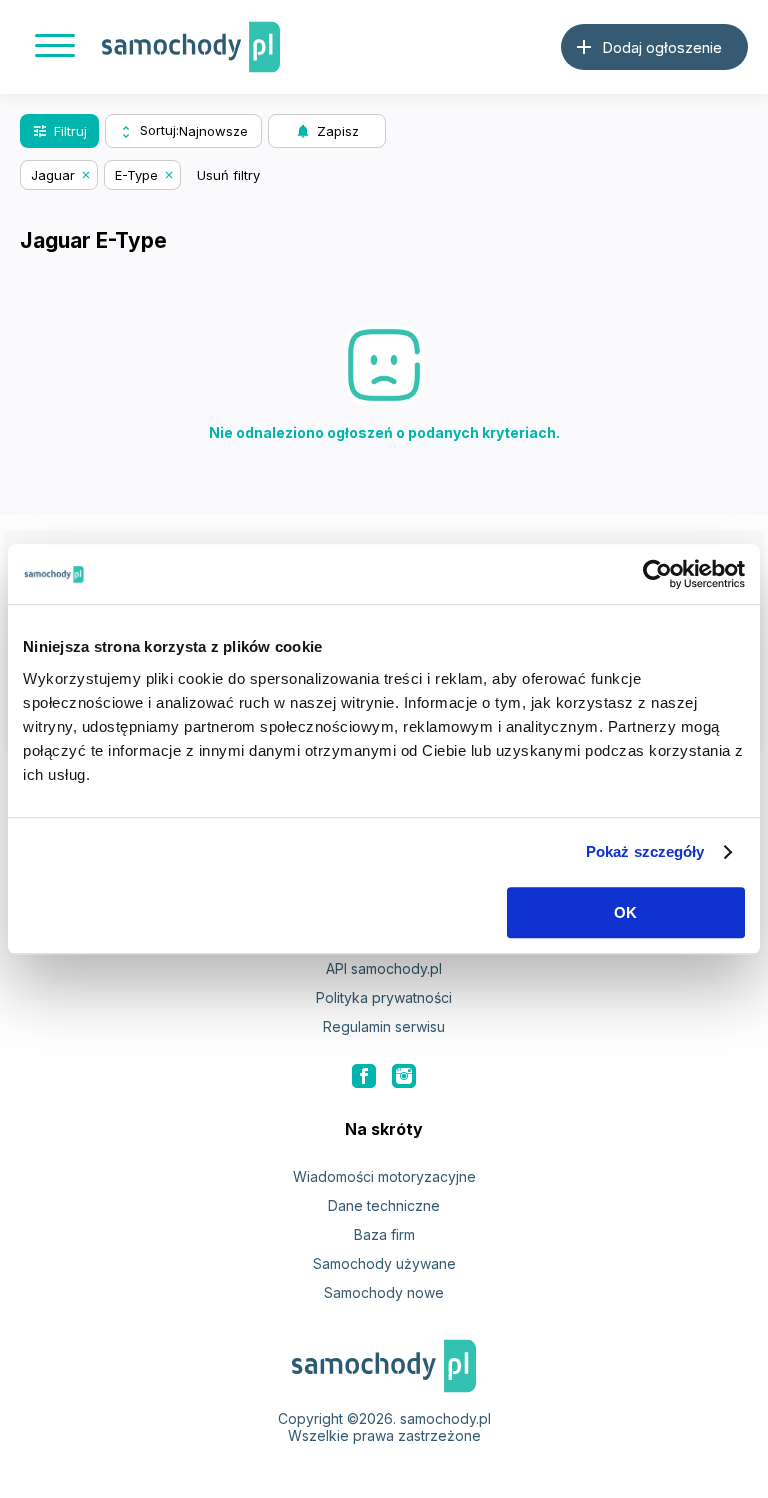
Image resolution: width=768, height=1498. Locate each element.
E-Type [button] (136, 175)
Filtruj (59, 131)
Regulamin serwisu (384, 1026)
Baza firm (384, 1234)
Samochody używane (384, 1263)
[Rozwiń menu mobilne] (55, 47)
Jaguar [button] (53, 175)
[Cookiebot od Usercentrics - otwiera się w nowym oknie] (657, 574)
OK (625, 912)
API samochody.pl (384, 968)
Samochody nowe (384, 1292)
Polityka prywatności (384, 997)
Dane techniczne (384, 1205)
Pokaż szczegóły (645, 851)
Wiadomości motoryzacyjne (384, 1176)
